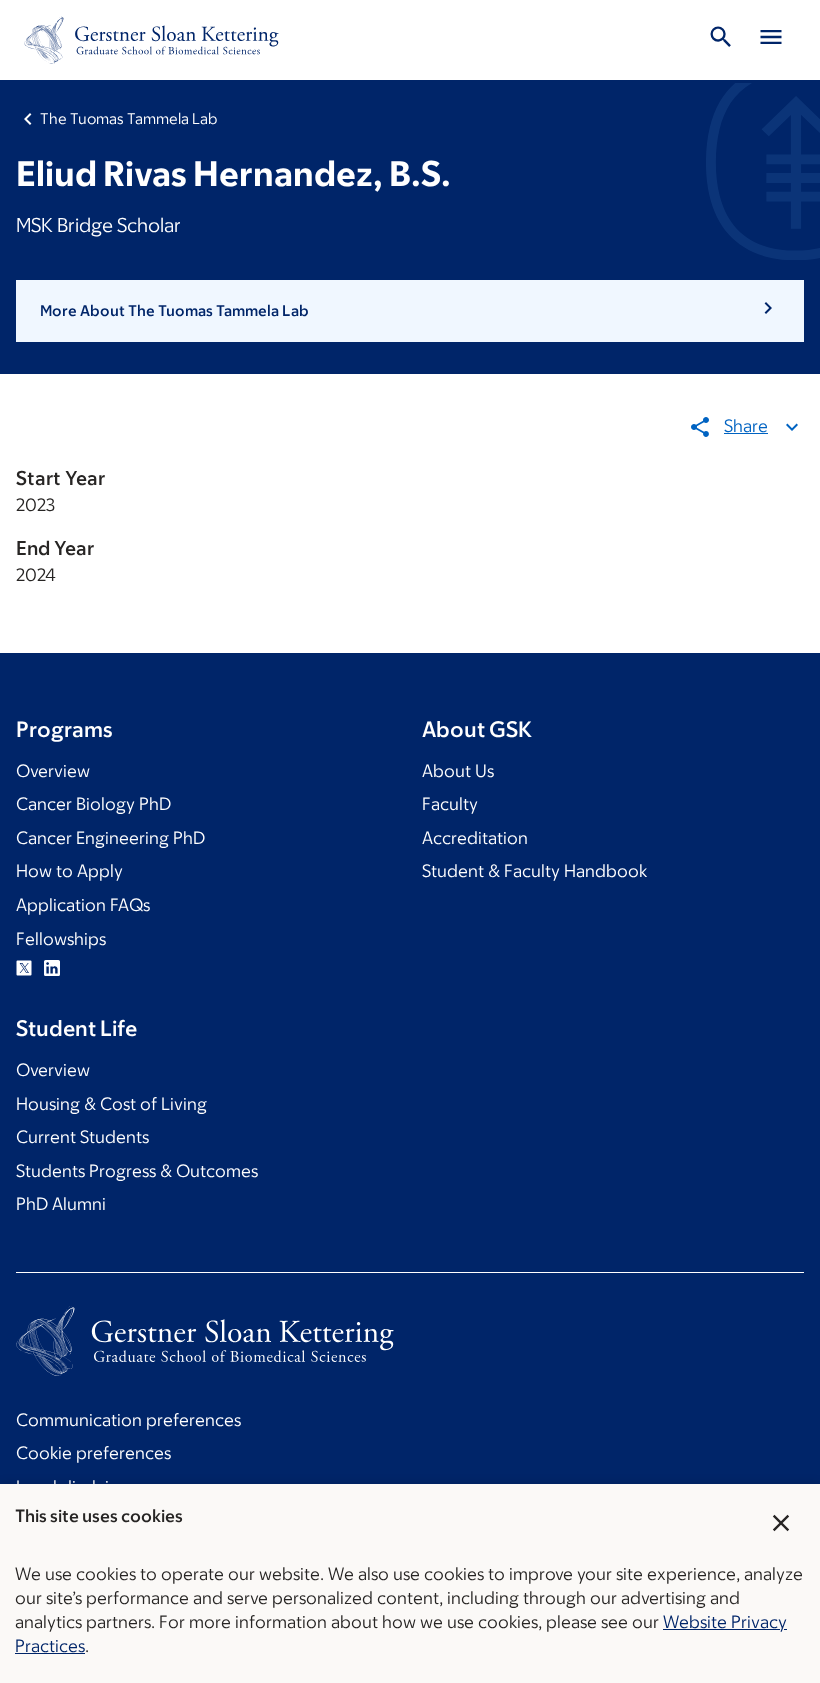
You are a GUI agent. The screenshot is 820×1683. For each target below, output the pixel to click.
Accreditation (475, 838)
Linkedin (52, 968)
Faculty (450, 804)
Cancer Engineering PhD (110, 838)
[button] (410, 311)
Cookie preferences (93, 1453)
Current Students (82, 1137)
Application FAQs (83, 905)
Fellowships (61, 939)
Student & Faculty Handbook (534, 871)
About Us (458, 771)
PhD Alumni (61, 1204)
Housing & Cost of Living (111, 1104)
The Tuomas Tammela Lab (128, 118)
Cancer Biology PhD (93, 804)
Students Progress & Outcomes (137, 1171)
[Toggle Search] (721, 40)
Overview (53, 771)
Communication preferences (128, 1420)
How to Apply (69, 871)
